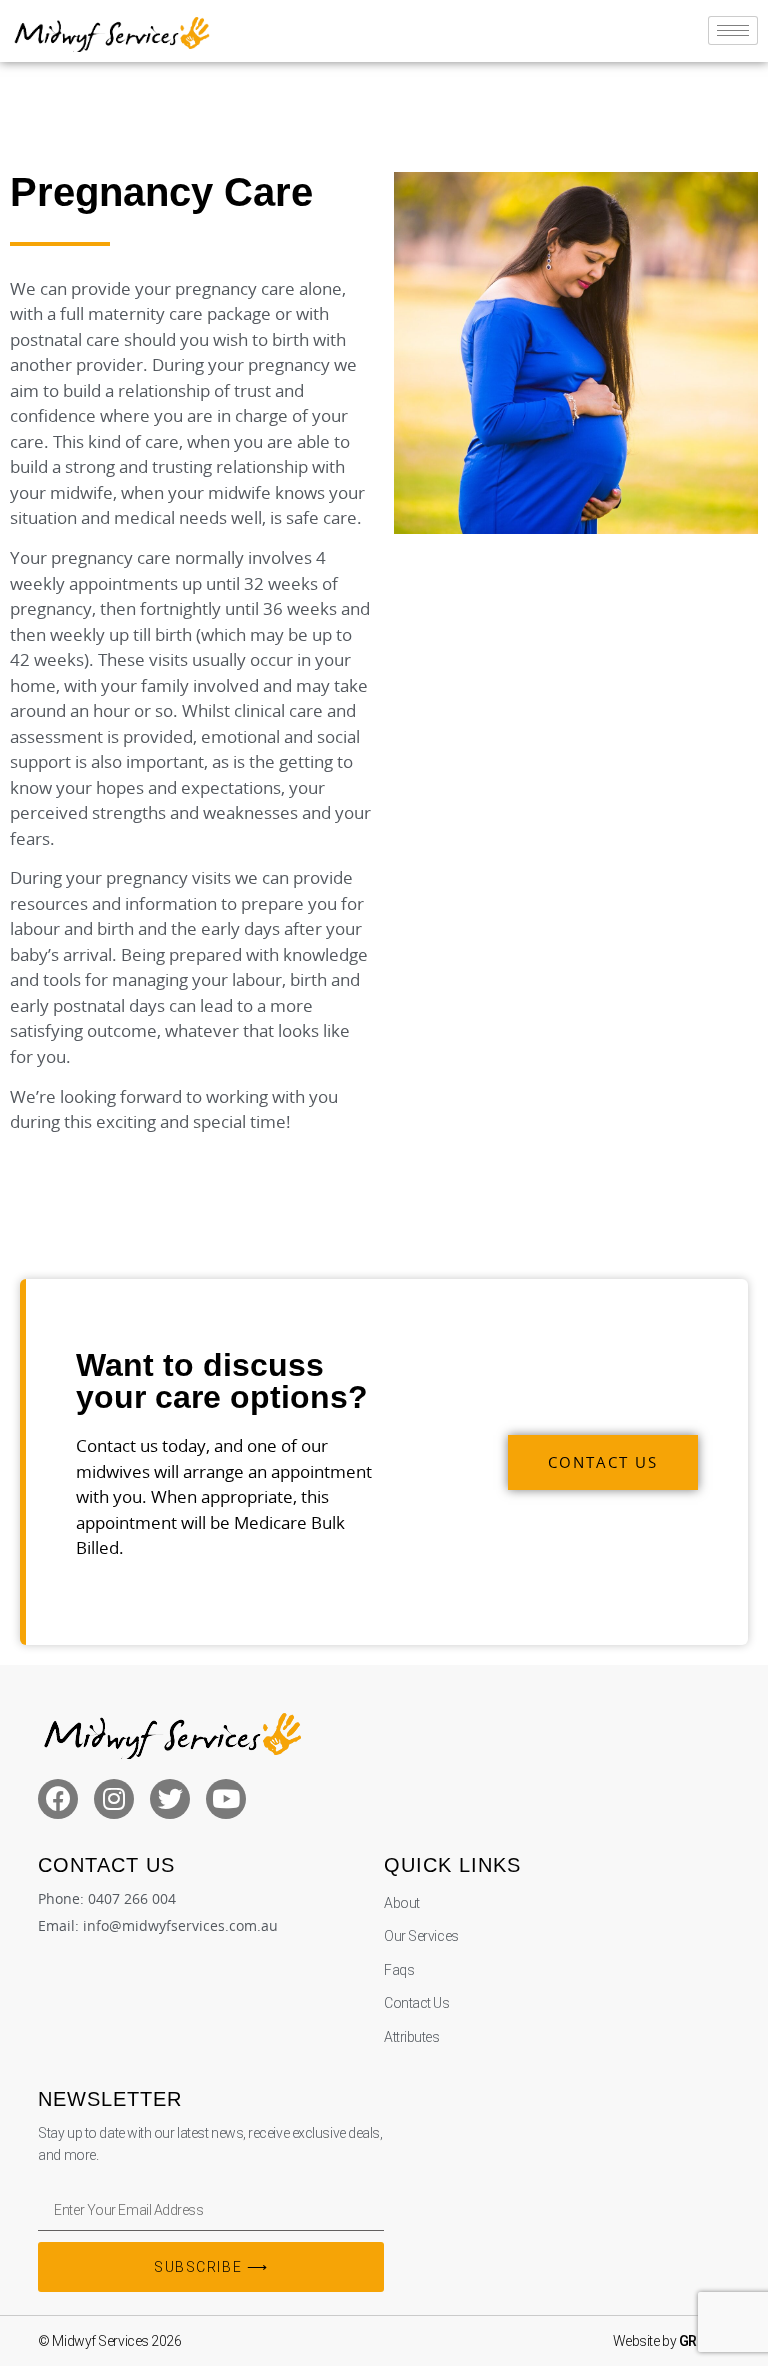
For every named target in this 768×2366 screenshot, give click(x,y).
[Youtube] (226, 1799)
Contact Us (417, 2003)
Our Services (421, 1936)
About (402, 1903)
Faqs (399, 1970)
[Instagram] (114, 1799)
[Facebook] (58, 1799)
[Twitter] (170, 1799)
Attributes (412, 2037)
